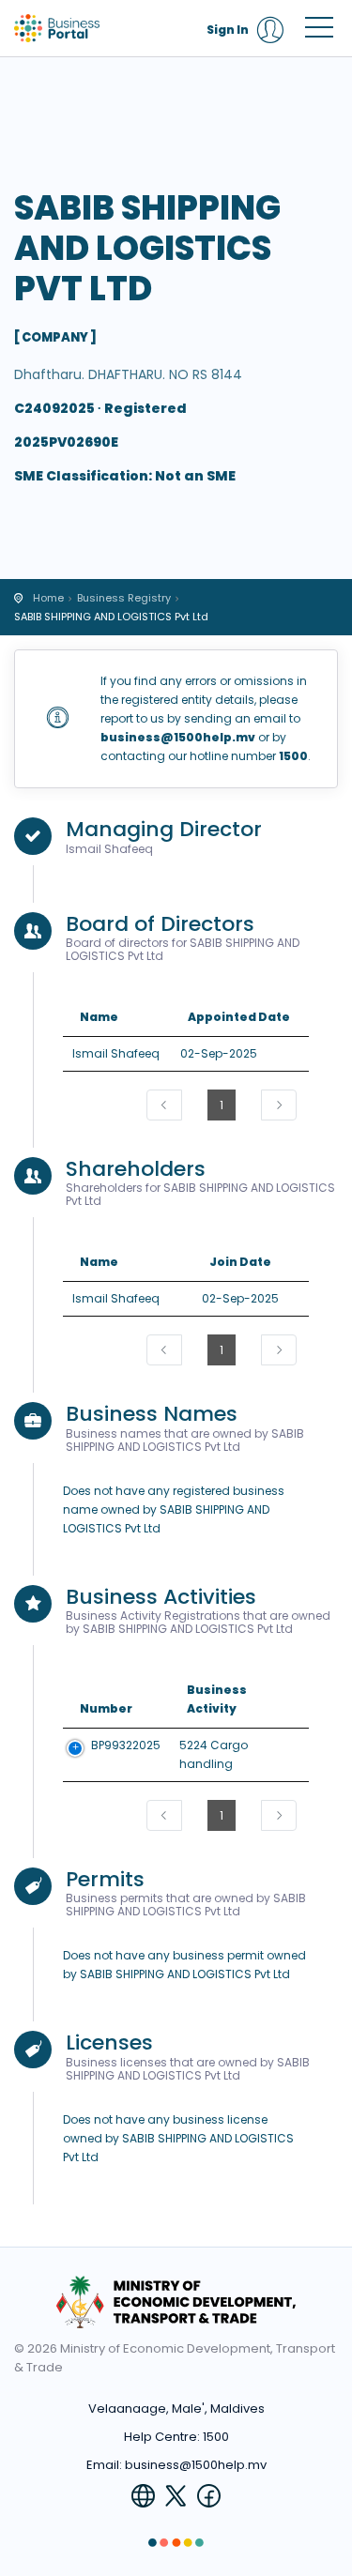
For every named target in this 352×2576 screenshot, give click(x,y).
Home (48, 598)
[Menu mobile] (319, 31)
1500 (216, 2437)
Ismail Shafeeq (116, 1053)
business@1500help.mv (196, 2465)
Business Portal (99, 28)
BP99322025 (126, 1745)
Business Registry (124, 598)
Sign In (228, 30)
